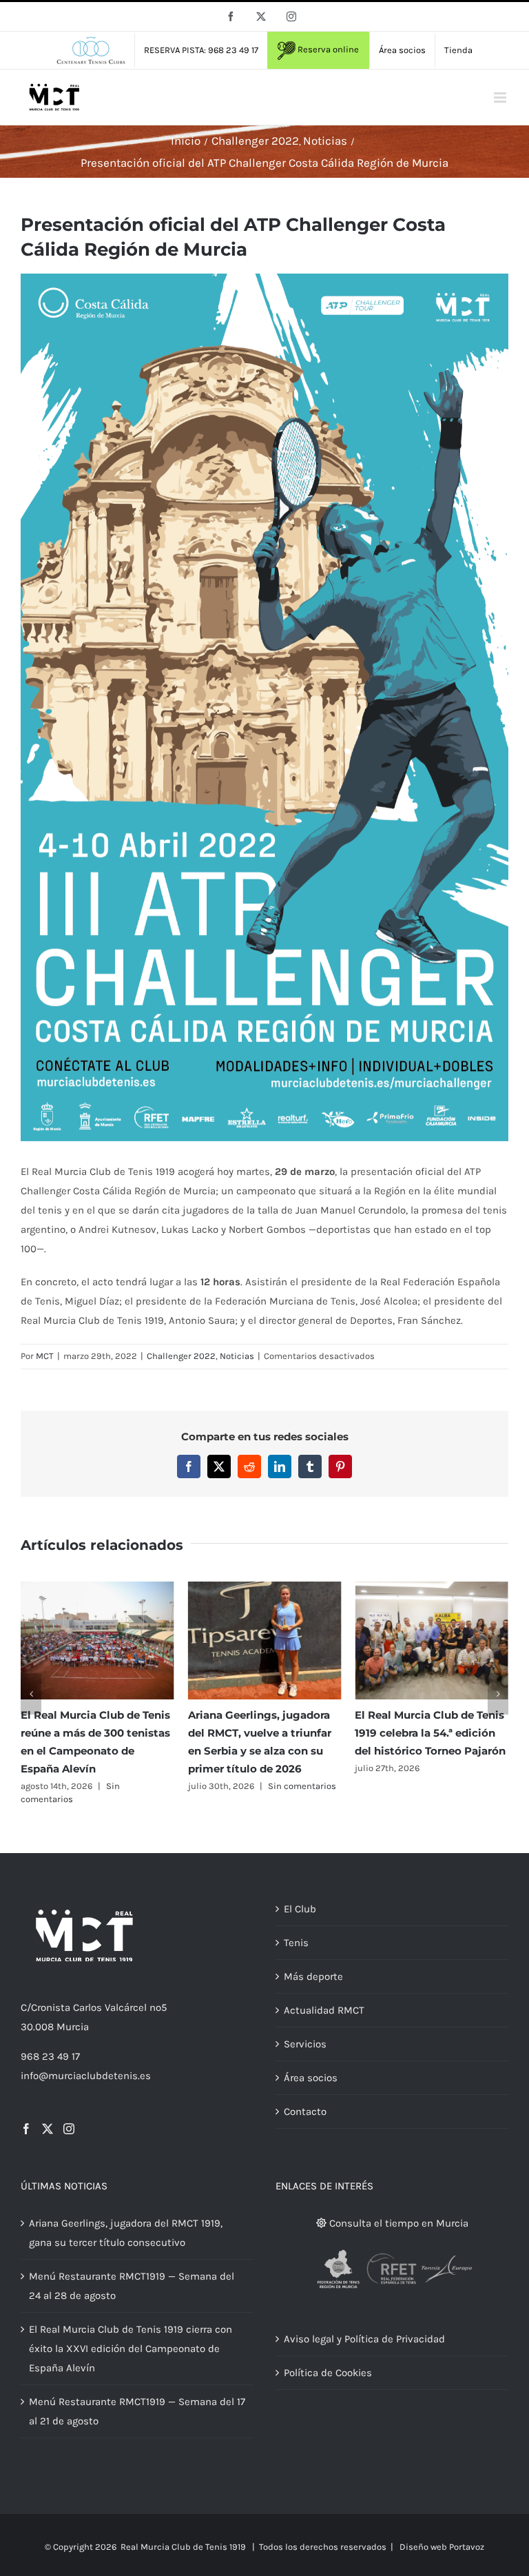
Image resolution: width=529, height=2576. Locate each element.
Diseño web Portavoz (442, 2547)
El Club (300, 1909)
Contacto (305, 2112)
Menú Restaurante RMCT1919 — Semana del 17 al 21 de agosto (137, 2411)
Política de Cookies (328, 2373)
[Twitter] (48, 2129)
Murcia (73, 2027)
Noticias (237, 1356)
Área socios (311, 2078)
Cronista (51, 2007)
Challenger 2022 (181, 1356)
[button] (31, 1694)
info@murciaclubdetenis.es (86, 2076)
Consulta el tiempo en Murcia (397, 2223)
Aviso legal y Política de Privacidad (364, 2339)
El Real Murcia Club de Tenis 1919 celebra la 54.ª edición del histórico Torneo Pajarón (430, 1733)
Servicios (305, 2044)
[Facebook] (26, 2129)
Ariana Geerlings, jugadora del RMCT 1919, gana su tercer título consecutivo (126, 2233)
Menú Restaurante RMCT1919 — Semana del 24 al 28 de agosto (132, 2286)
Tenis (296, 1943)
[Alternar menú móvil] (501, 98)
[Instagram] (69, 2129)
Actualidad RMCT (324, 2010)
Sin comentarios (302, 1786)
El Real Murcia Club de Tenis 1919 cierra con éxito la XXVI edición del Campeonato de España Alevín (131, 2349)
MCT (45, 1356)
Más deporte (313, 1976)
